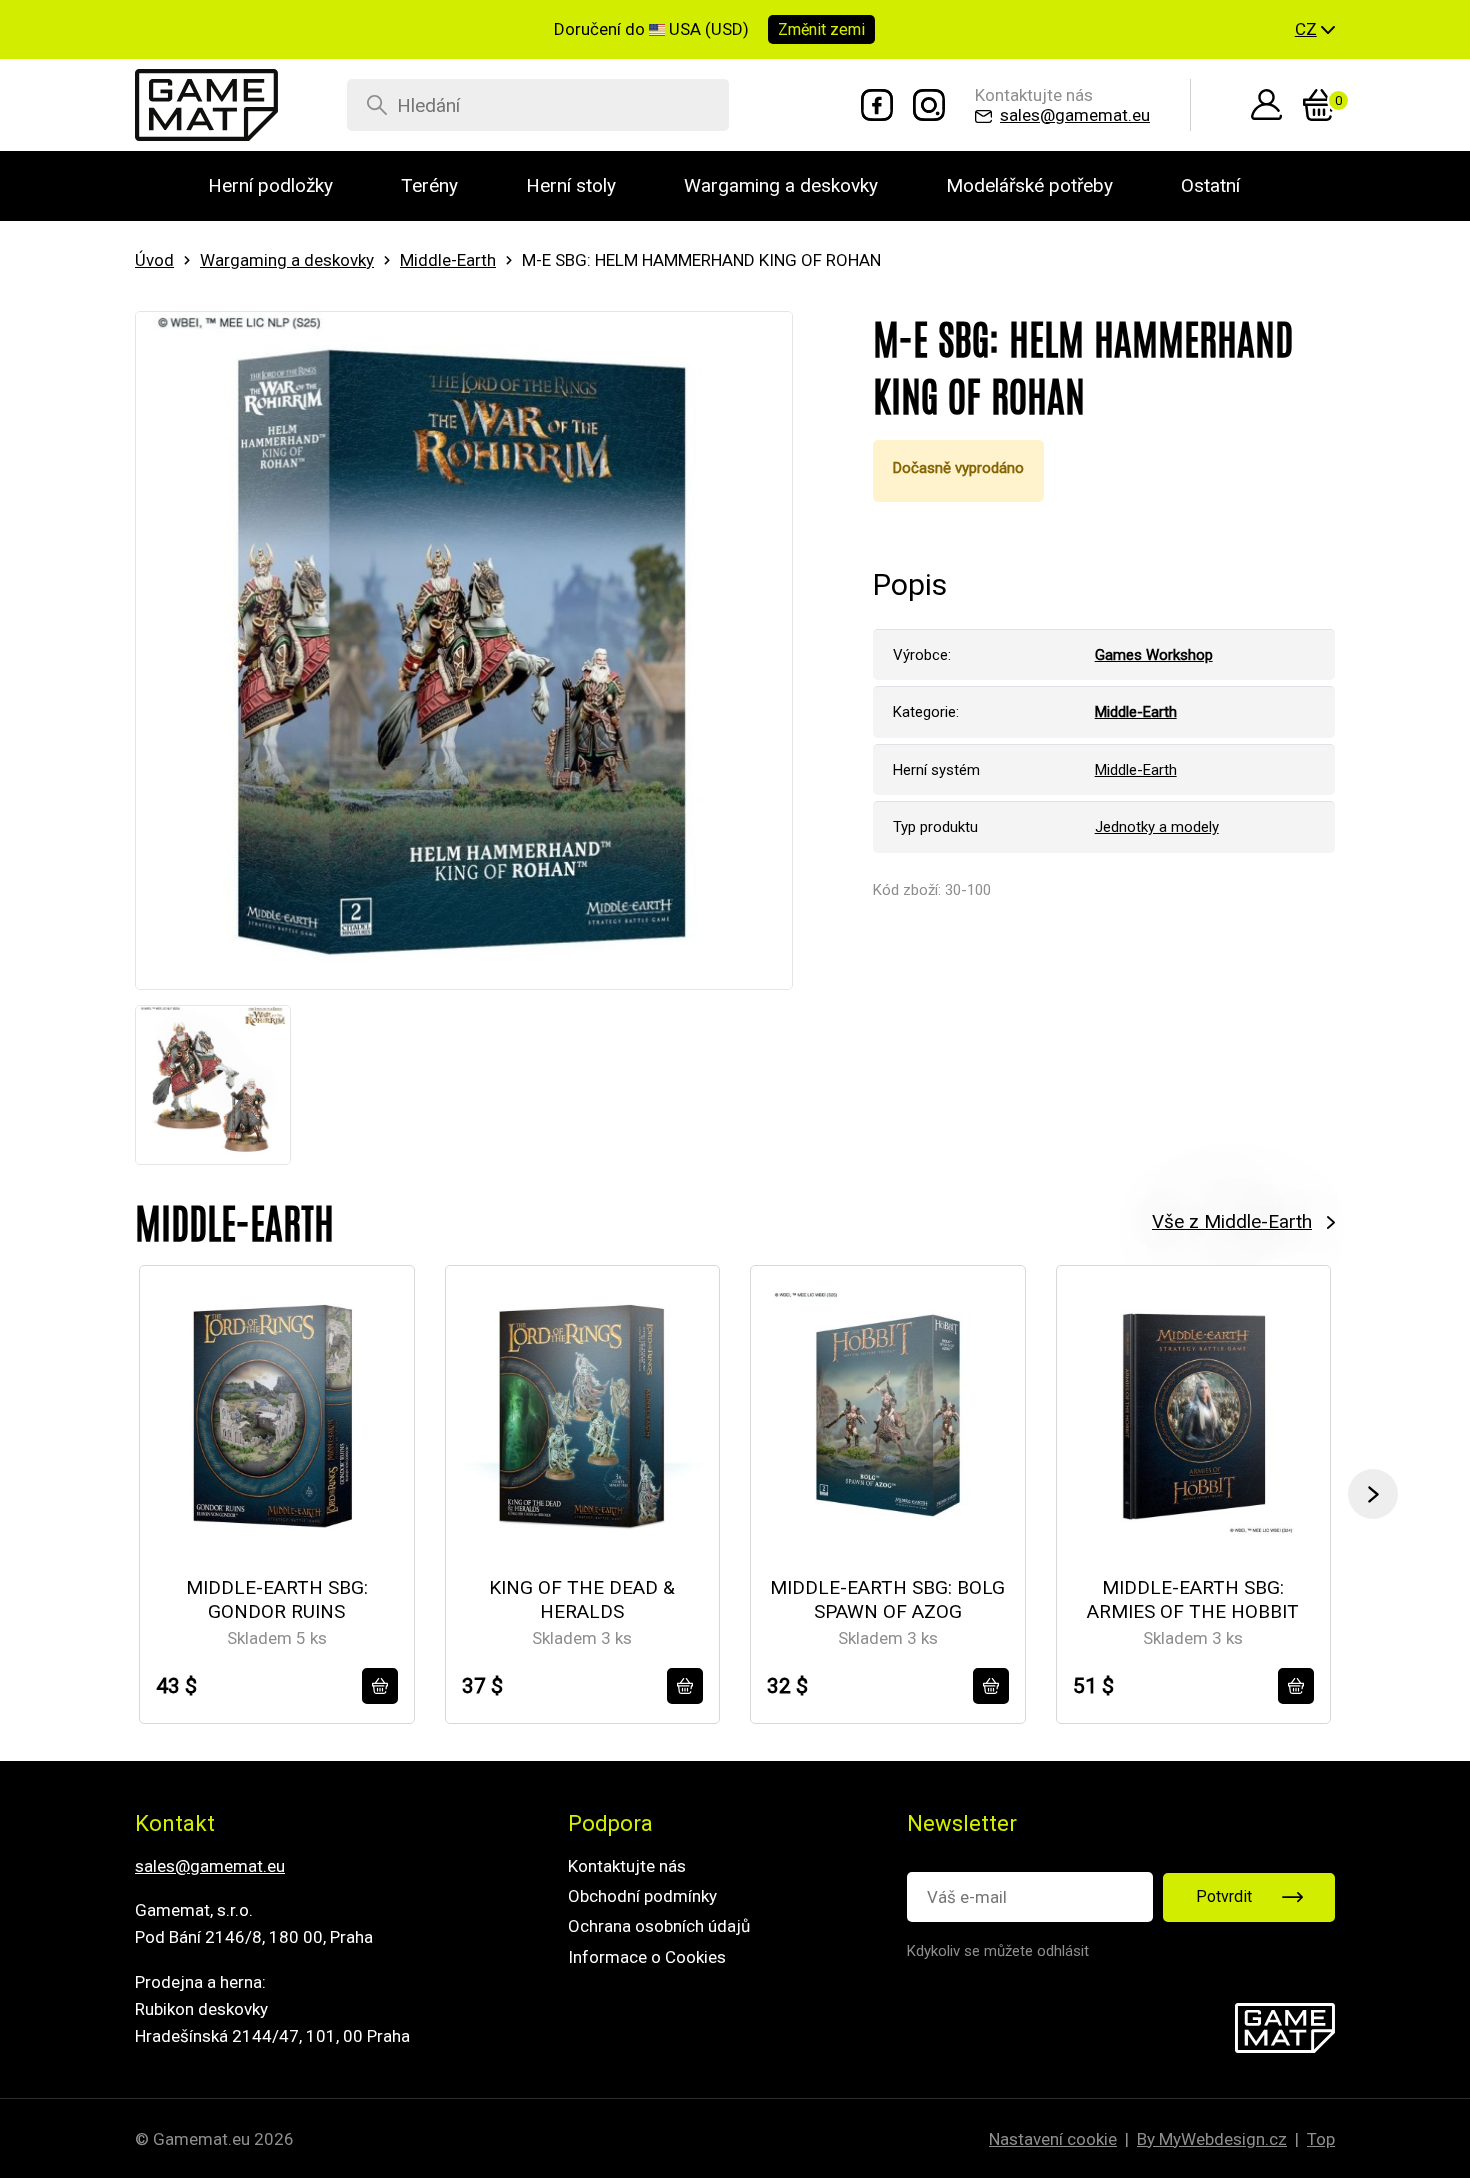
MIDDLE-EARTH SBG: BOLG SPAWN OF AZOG (887, 1600)
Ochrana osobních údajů (659, 1926)
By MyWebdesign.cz (1212, 2139)
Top (1321, 2139)
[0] (1319, 105)
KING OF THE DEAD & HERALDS (582, 1600)
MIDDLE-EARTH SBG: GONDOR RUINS (277, 1600)
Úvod (154, 260)
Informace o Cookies (647, 1957)
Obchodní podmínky (642, 1896)
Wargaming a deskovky (287, 260)
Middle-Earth (448, 260)
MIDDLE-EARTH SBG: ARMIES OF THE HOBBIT (1193, 1600)
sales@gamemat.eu (210, 1866)
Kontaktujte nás (627, 1866)
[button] (1315, 30)
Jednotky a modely (1157, 827)
